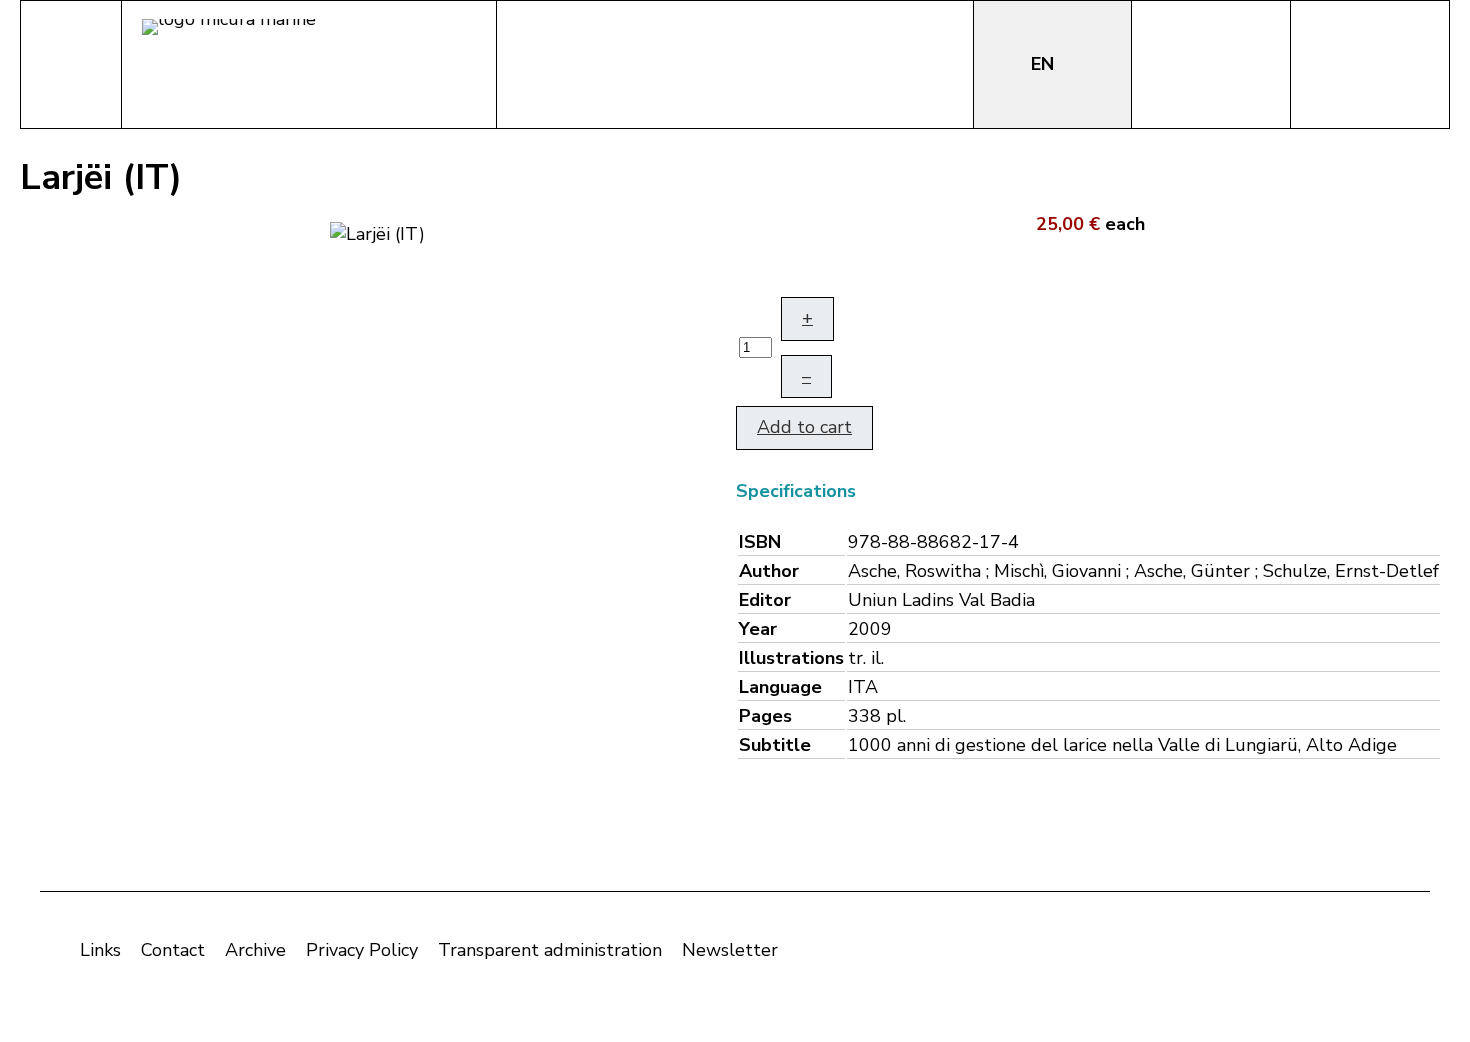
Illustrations (791, 658)
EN (1045, 64)
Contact (173, 950)
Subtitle (775, 745)
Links (100, 950)
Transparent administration (550, 950)
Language (780, 687)
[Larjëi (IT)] (377, 232)
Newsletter (730, 950)
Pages (765, 716)
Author (769, 571)
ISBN (760, 542)
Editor (765, 600)
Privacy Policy (362, 950)
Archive (255, 950)
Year (758, 629)
